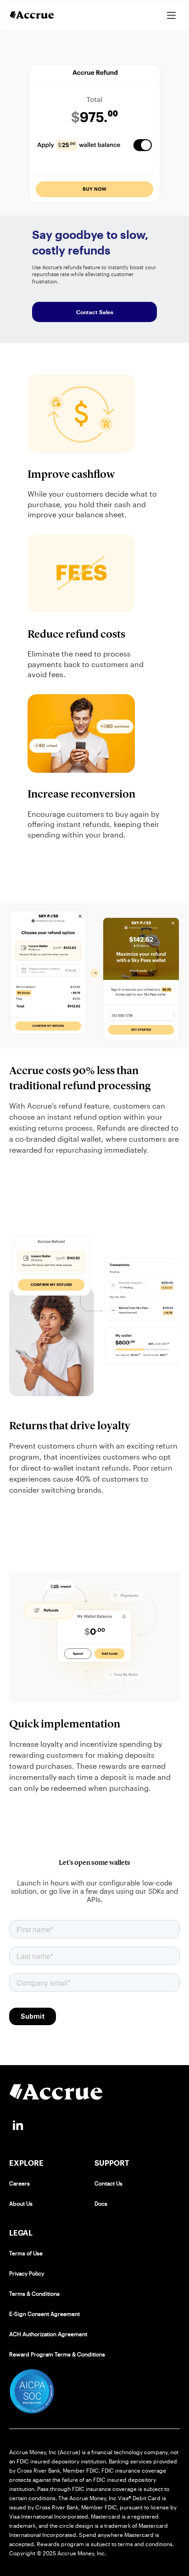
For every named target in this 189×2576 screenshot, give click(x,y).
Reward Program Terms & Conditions (57, 2354)
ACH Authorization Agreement (48, 2334)
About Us (21, 2203)
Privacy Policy (27, 2273)
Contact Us (108, 2183)
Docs (101, 2203)
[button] (171, 15)
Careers (19, 2183)
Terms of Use (26, 2253)
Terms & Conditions (34, 2293)
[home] (32, 15)
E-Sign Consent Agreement (44, 2314)
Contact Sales (95, 312)
